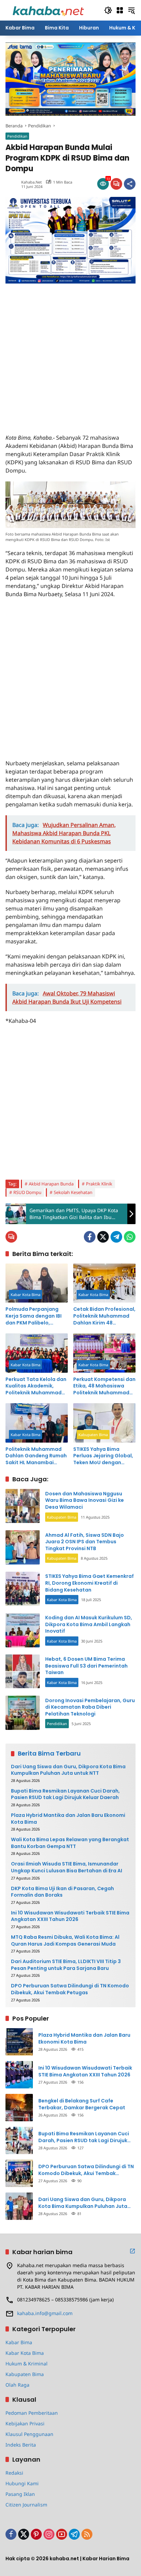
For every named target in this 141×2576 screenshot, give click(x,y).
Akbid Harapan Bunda (51, 1184)
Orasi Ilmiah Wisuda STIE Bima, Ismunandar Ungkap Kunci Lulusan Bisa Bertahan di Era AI (67, 1867)
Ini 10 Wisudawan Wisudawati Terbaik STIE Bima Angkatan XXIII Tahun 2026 (70, 1916)
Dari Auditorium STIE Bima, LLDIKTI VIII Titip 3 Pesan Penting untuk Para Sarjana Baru (66, 1965)
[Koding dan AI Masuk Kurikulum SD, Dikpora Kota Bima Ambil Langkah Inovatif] (23, 1630)
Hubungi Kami (22, 2483)
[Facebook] (90, 1237)
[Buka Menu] (120, 10)
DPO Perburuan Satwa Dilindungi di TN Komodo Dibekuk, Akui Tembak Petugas (70, 1989)
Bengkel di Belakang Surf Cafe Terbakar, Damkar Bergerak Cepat (82, 2104)
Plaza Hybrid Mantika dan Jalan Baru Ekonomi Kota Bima (68, 1819)
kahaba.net (31, 182)
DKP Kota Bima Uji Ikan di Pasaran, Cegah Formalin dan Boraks (62, 1892)
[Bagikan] (130, 184)
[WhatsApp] (130, 1237)
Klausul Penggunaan (29, 2434)
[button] (108, 10)
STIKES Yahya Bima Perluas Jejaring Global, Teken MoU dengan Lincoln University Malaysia (103, 1456)
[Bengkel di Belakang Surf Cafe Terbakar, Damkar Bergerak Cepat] (19, 2108)
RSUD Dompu (27, 1192)
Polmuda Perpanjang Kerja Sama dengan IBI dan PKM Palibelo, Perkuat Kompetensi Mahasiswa (34, 1316)
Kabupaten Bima (93, 1435)
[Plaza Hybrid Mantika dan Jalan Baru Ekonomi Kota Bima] (19, 2042)
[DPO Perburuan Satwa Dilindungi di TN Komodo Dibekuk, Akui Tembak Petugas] (19, 2173)
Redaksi (14, 2473)
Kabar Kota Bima (25, 1295)
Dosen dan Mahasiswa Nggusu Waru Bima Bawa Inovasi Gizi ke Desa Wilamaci (85, 1500)
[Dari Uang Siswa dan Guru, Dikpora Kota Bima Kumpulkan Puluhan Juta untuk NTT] (19, 2206)
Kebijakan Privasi (25, 2423)
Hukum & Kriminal (27, 2364)
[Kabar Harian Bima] (48, 10)
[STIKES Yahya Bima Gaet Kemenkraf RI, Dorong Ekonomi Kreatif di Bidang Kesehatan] (23, 1589)
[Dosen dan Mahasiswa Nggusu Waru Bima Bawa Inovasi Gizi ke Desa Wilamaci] (23, 1506)
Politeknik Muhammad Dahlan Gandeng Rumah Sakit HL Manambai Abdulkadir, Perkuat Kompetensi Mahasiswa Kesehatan (36, 1456)
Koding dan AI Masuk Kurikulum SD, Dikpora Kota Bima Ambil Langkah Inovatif (89, 1624)
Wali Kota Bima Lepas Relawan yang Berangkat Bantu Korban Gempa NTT (70, 1843)
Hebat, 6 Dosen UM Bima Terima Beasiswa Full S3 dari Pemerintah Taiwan (86, 1666)
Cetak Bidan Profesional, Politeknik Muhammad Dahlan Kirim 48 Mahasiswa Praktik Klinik (104, 1316)
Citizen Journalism (26, 2505)
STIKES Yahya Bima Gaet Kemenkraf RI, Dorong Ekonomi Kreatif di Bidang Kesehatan (89, 1583)
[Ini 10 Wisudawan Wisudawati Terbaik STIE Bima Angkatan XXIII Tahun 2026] (19, 2075)
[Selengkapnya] (132, 2251)
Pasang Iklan (20, 2494)
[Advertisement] (70, 354)
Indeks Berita (21, 2445)
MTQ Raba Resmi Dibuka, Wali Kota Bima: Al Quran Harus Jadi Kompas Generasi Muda (65, 1941)
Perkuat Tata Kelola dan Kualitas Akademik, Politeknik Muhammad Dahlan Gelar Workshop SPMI (36, 1386)
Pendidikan (17, 136)
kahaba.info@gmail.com (45, 2313)
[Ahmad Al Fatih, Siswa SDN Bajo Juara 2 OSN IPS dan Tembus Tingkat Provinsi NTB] (23, 1547)
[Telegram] (116, 1237)
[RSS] (87, 2534)
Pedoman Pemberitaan (32, 2413)
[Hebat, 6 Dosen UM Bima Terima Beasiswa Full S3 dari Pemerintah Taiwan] (23, 1671)
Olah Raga (17, 2385)
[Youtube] (62, 2534)
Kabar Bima (19, 2342)
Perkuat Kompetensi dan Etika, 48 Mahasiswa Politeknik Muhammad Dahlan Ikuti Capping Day (104, 1386)
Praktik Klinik (99, 1184)
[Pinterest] (36, 2534)
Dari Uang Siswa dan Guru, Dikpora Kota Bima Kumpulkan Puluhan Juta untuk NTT (68, 1770)
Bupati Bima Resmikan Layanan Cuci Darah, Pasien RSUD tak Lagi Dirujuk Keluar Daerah (65, 1794)
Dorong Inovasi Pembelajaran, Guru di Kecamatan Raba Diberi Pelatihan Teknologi (90, 1707)
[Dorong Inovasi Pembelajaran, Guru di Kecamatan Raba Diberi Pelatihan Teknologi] (23, 1713)
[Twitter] (103, 1237)
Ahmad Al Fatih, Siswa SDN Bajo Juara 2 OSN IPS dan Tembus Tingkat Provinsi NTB (85, 1542)
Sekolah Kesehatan (73, 1192)
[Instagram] (49, 2534)
